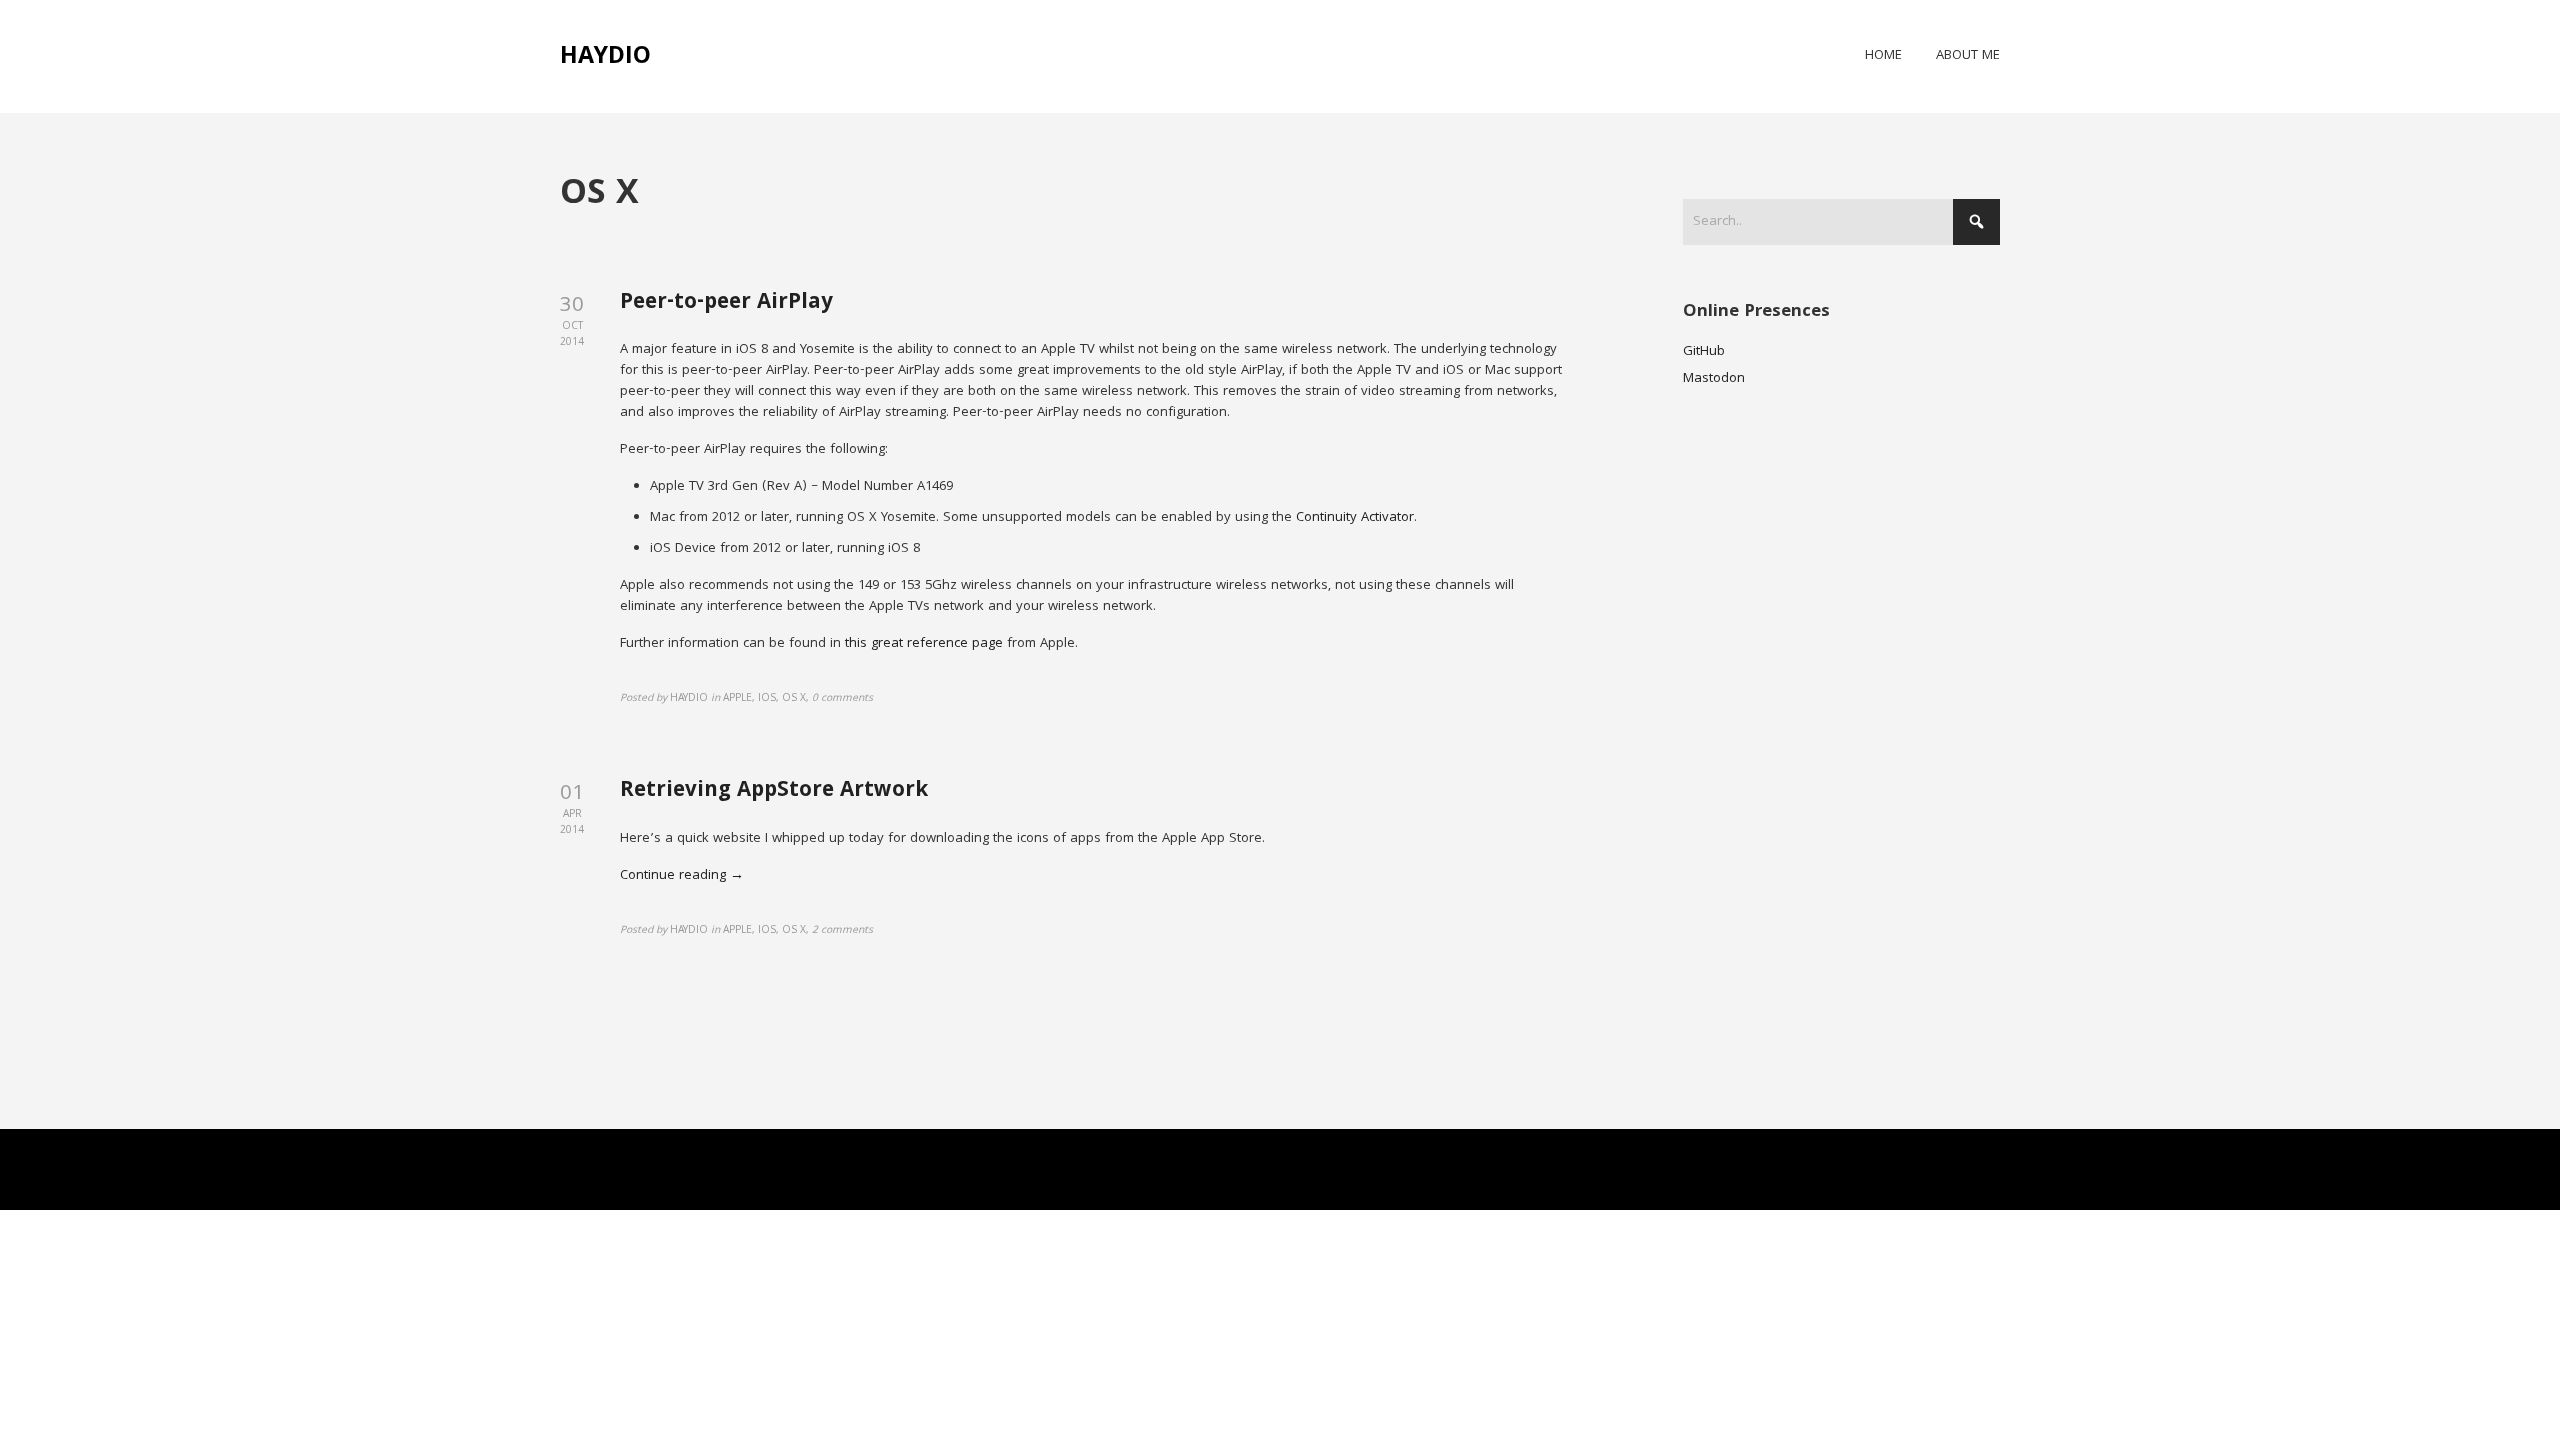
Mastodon (1714, 379)
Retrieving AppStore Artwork (774, 791)
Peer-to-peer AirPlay (726, 303)
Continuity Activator (1355, 518)
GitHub (1704, 352)
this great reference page (924, 644)
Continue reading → (682, 876)
